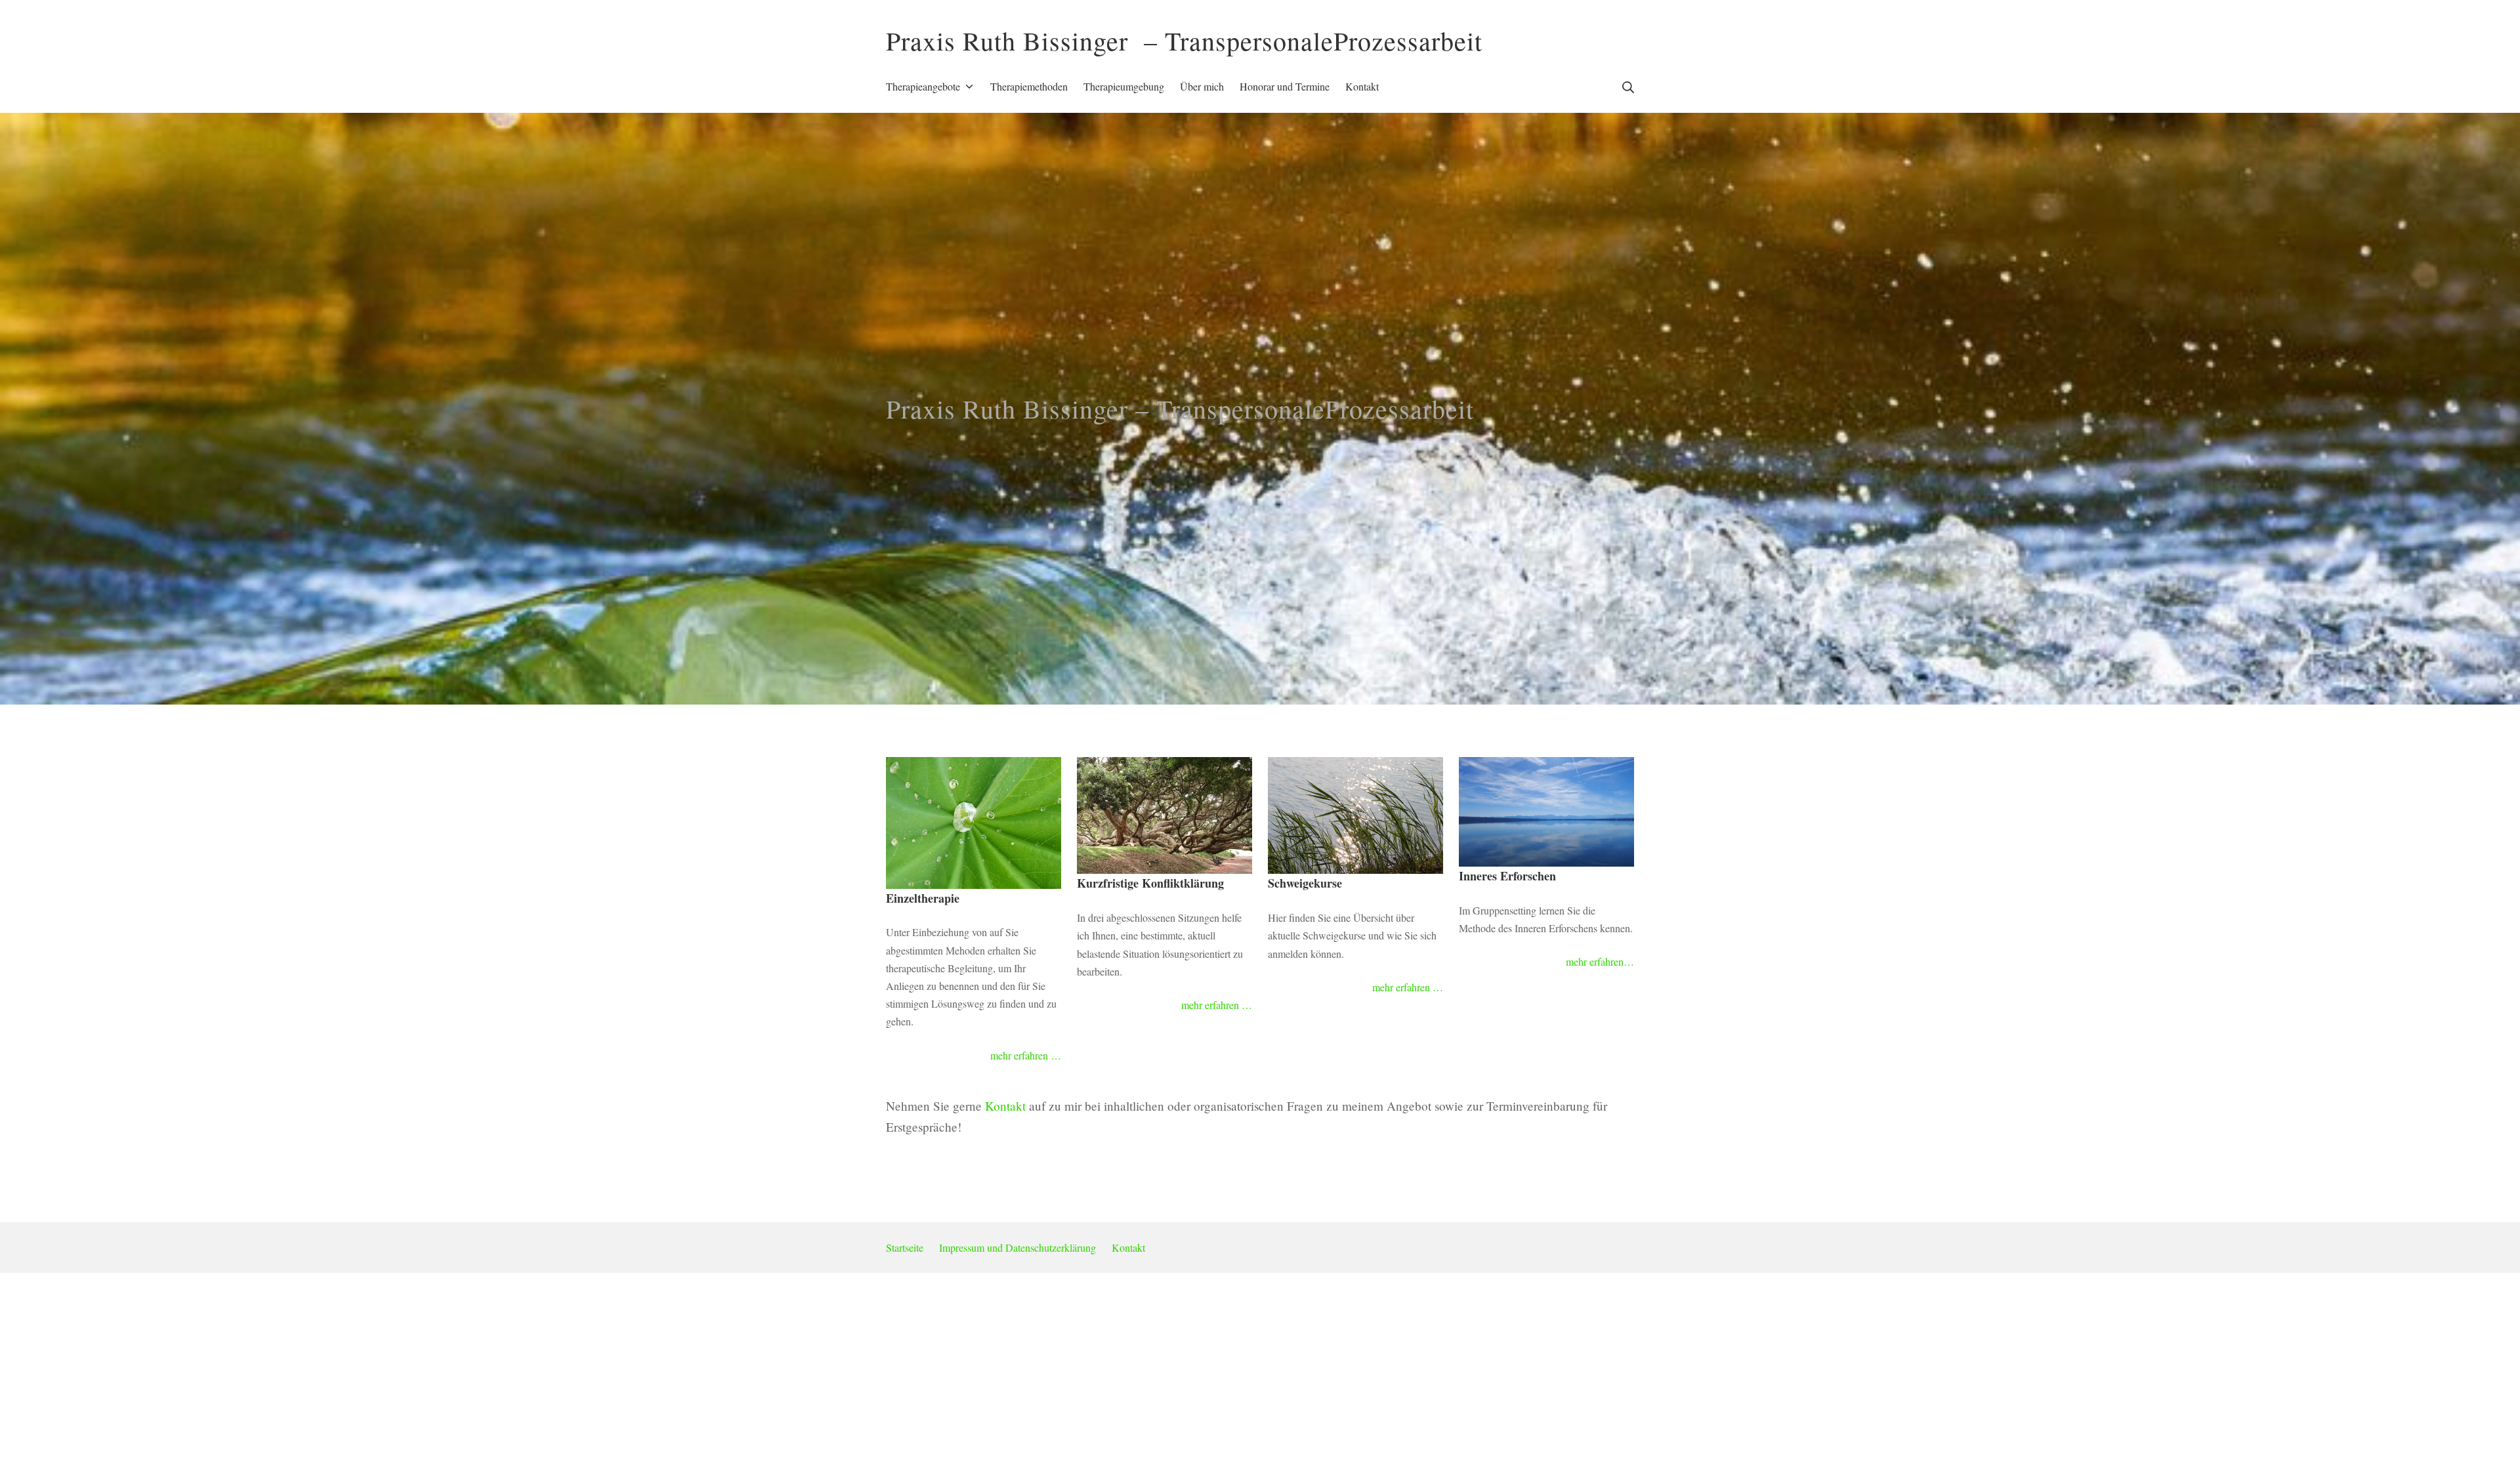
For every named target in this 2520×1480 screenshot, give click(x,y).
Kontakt (1005, 1106)
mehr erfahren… (1600, 961)
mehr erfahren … (1026, 1055)
